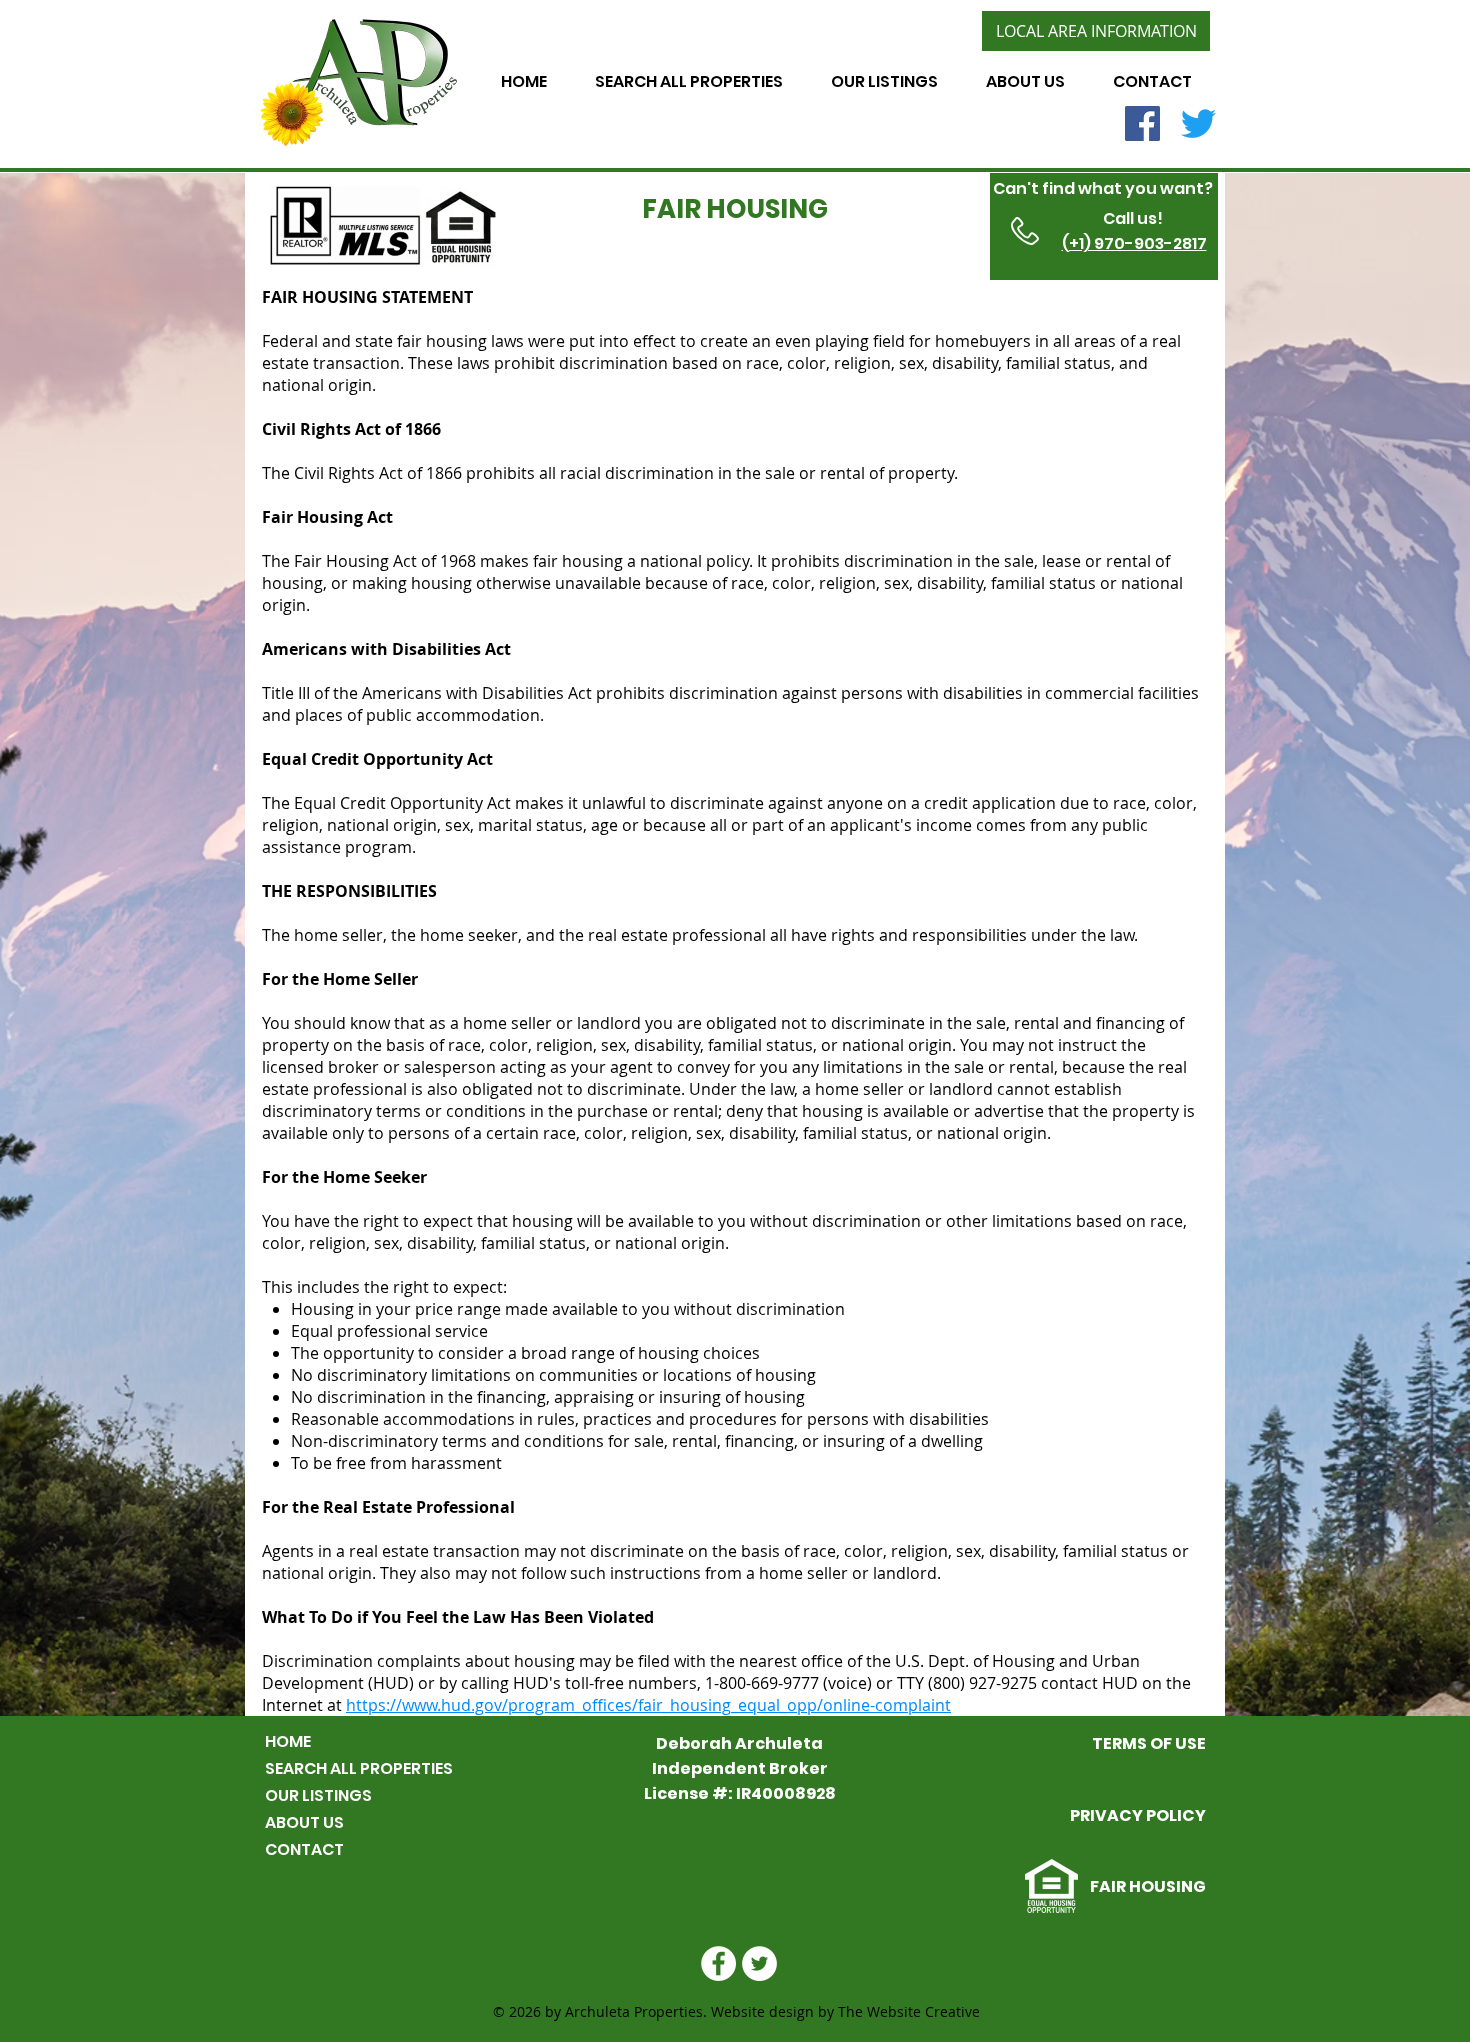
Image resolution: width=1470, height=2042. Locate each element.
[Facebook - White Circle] (718, 1963)
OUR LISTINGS (318, 1795)
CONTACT (304, 1849)
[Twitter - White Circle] (759, 1963)
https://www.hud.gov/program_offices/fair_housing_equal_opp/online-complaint (648, 1705)
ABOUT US (304, 1822)
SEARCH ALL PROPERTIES (359, 1768)
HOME (288, 1741)
